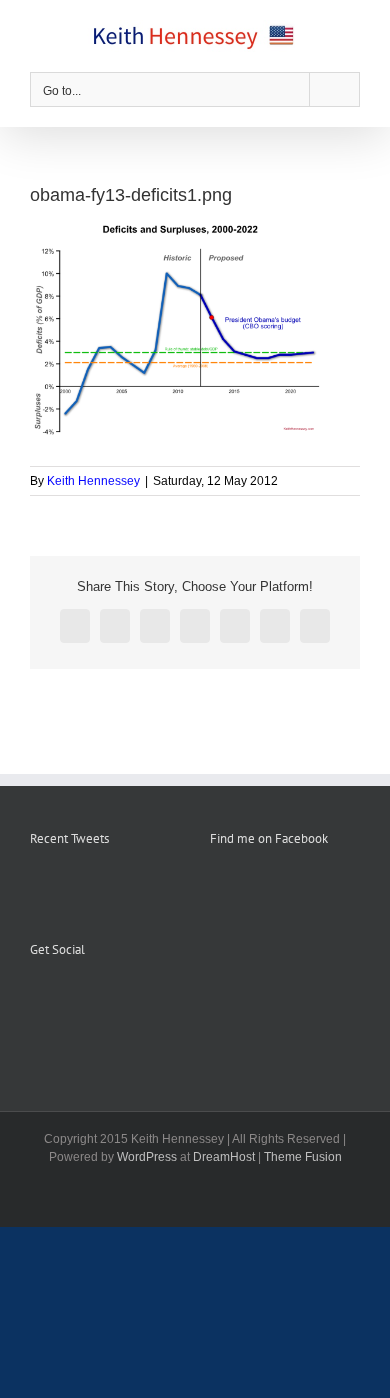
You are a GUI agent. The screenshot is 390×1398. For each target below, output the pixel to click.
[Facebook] (36, 999)
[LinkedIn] (117, 999)
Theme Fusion (303, 1157)
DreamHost (224, 1157)
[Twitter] (90, 999)
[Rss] (63, 999)
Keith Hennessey (93, 481)
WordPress (147, 1157)
